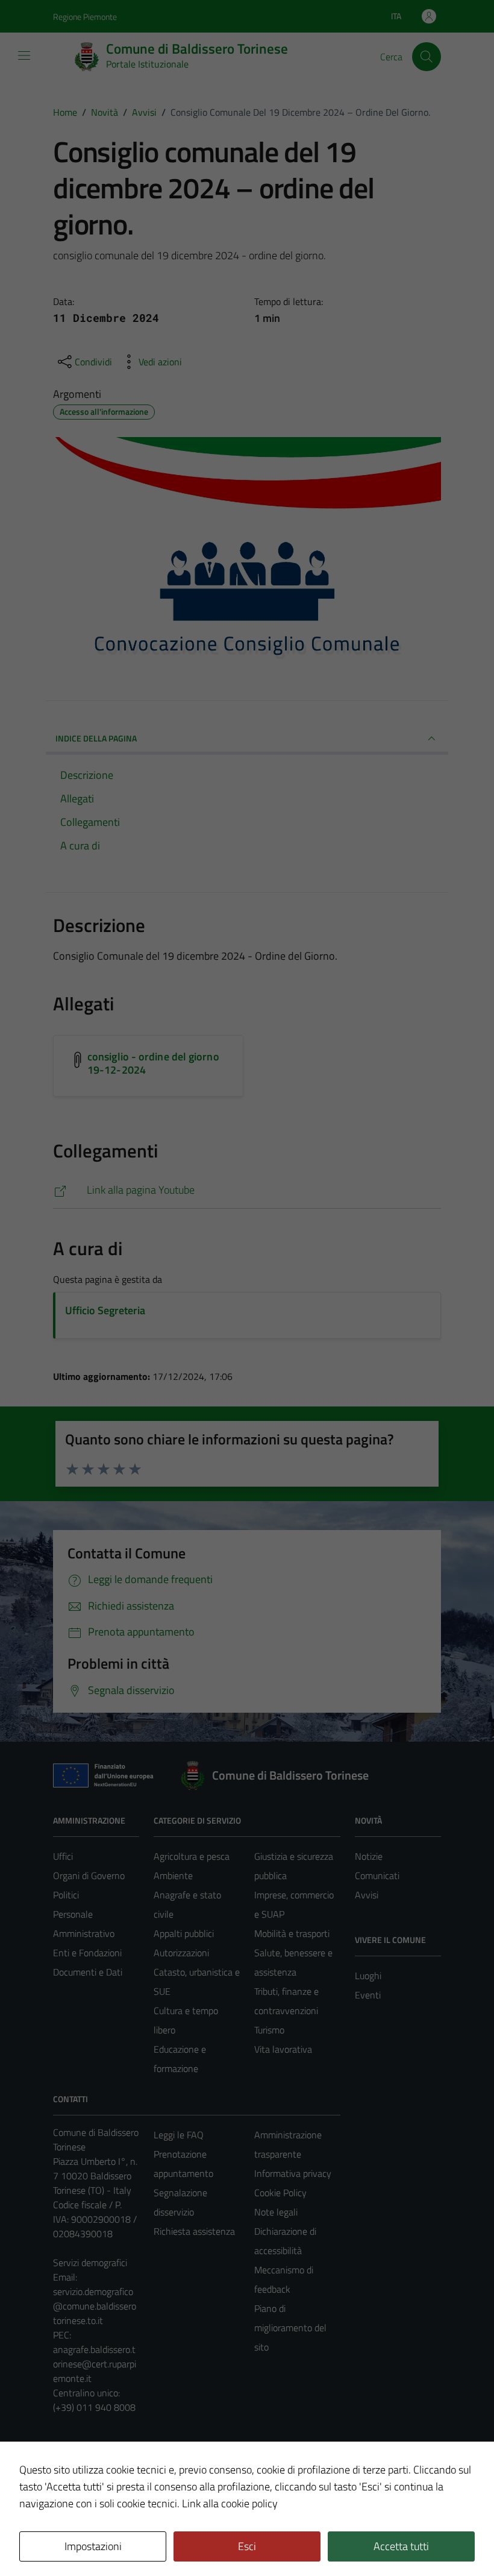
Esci (247, 2546)
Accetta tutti (401, 2546)
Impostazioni (93, 2546)
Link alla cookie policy (230, 2503)
